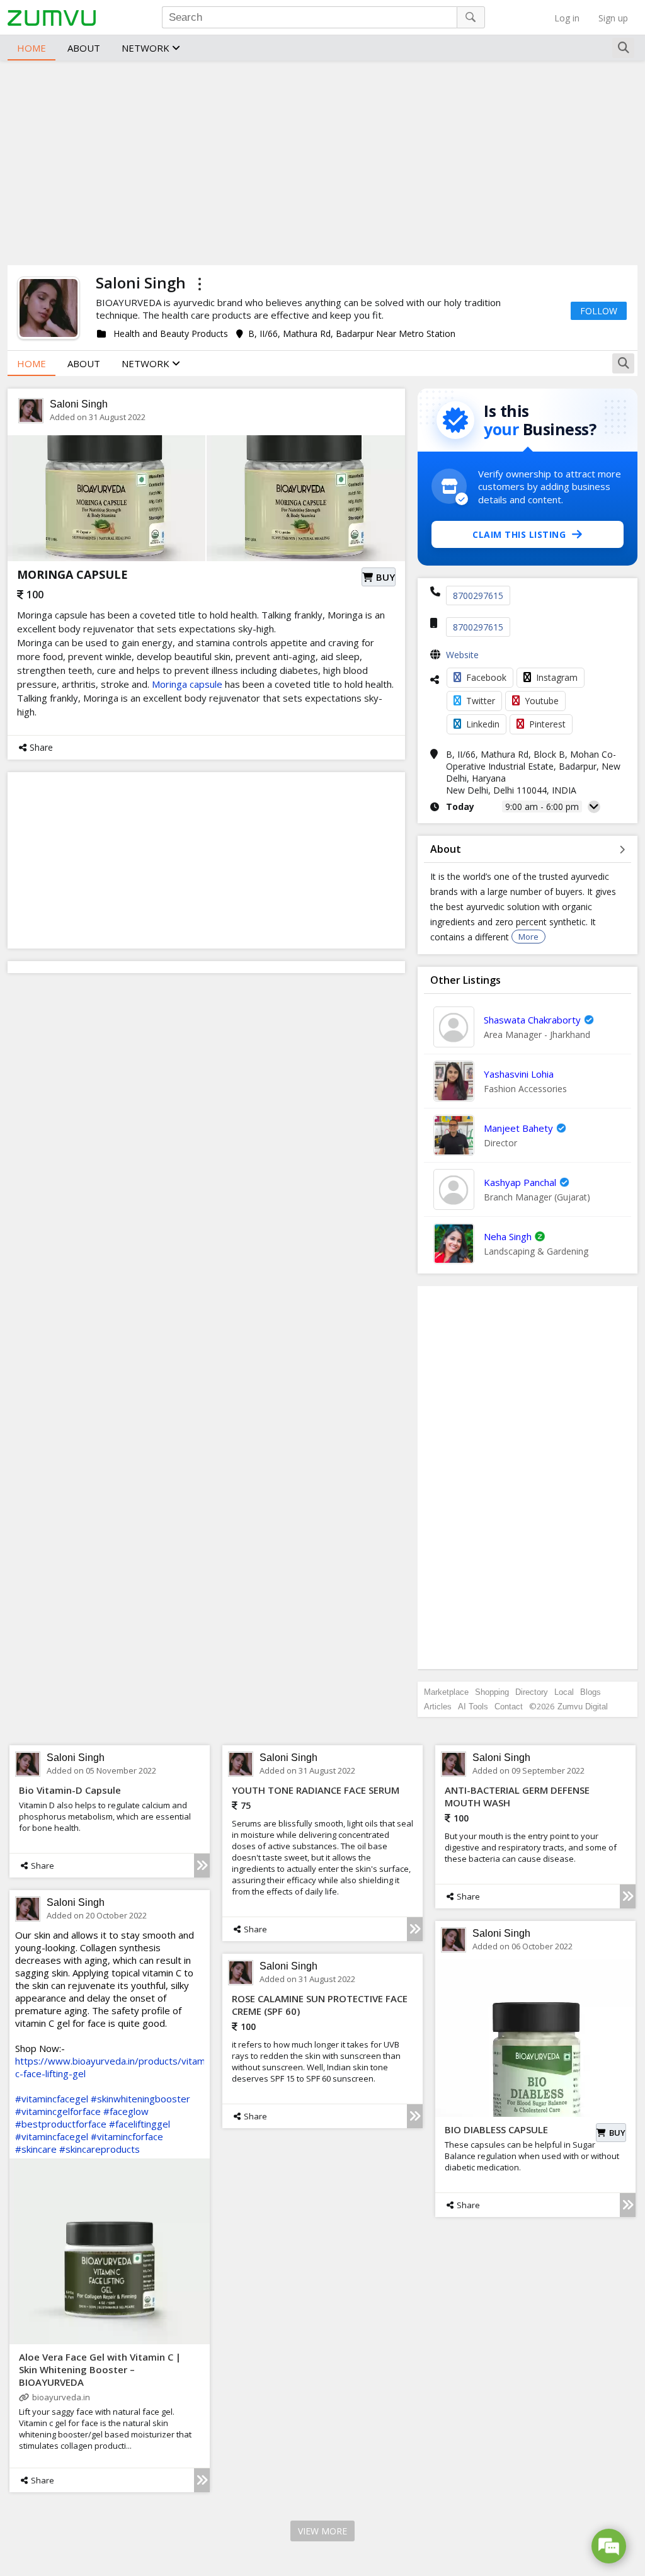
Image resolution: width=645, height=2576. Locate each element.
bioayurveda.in (61, 2397)
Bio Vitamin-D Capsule (70, 1790)
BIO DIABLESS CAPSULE (496, 2129)
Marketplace (446, 1692)
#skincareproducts (100, 2149)
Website (462, 655)
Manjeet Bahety (518, 1128)
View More (322, 2531)
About (84, 48)
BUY (385, 577)
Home (31, 48)
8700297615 (478, 596)
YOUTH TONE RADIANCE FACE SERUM (316, 1790)
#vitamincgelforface (58, 2111)
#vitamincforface (127, 2136)
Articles (438, 1707)
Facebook (486, 677)
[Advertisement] (322, 161)
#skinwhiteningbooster (140, 2099)
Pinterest (547, 724)
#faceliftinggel (140, 2124)
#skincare (36, 2149)
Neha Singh (508, 1236)
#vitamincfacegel (52, 2099)
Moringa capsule (187, 684)
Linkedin (483, 724)
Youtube (542, 701)
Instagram (557, 677)
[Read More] (202, 1866)
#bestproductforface (61, 2124)
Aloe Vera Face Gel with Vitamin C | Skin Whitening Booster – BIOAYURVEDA (100, 2369)
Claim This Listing (519, 534)
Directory (532, 1692)
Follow (599, 311)
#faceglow (126, 2111)
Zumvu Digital (583, 1707)
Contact (509, 1707)
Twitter (481, 701)
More (528, 937)
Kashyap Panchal (520, 1182)
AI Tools (473, 1707)
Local (564, 1692)
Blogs (591, 1692)
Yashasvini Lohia (519, 1074)
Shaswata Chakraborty (532, 1020)
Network (147, 48)
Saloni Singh (79, 404)
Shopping (492, 1692)
